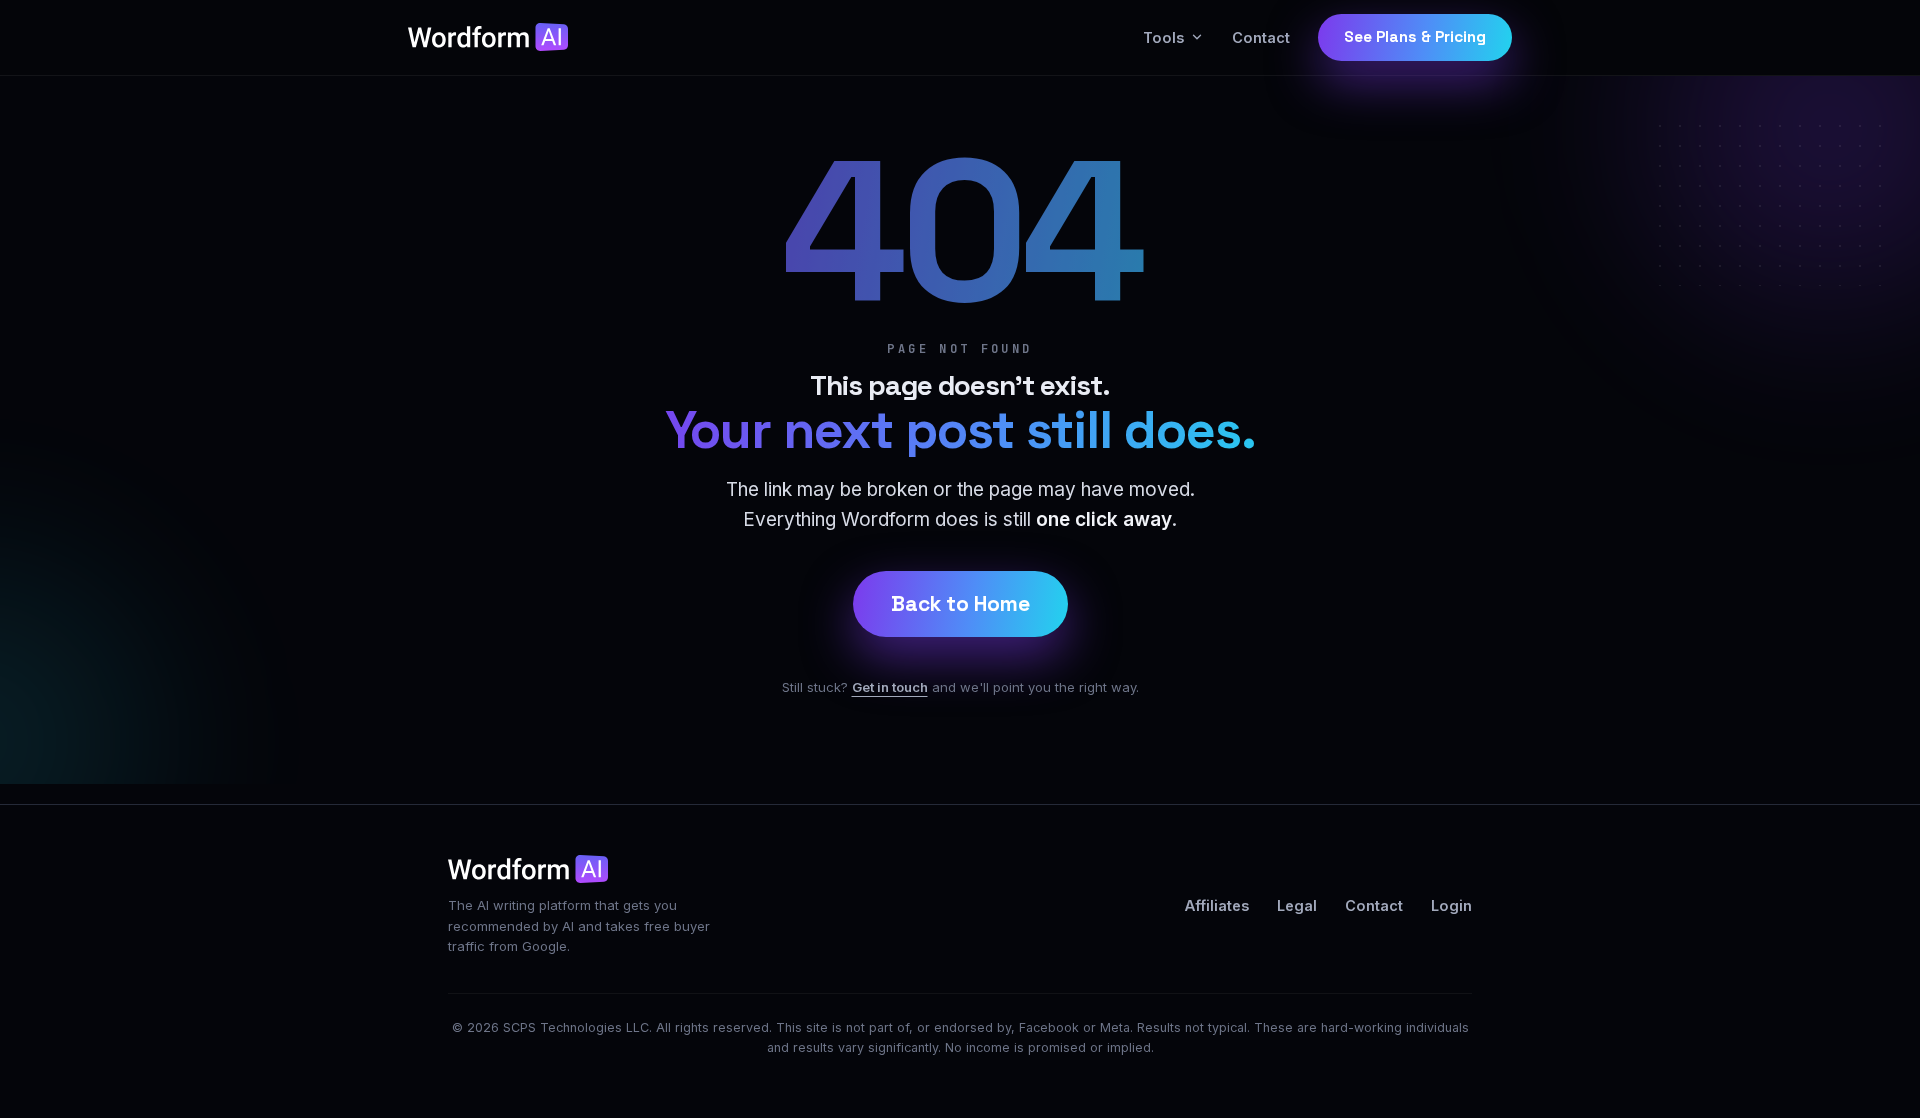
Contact (1261, 37)
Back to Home (960, 603)
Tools (1163, 37)
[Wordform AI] (488, 37)
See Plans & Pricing (1415, 37)
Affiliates (1217, 905)
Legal (1297, 905)
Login (1451, 905)
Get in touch (890, 687)
